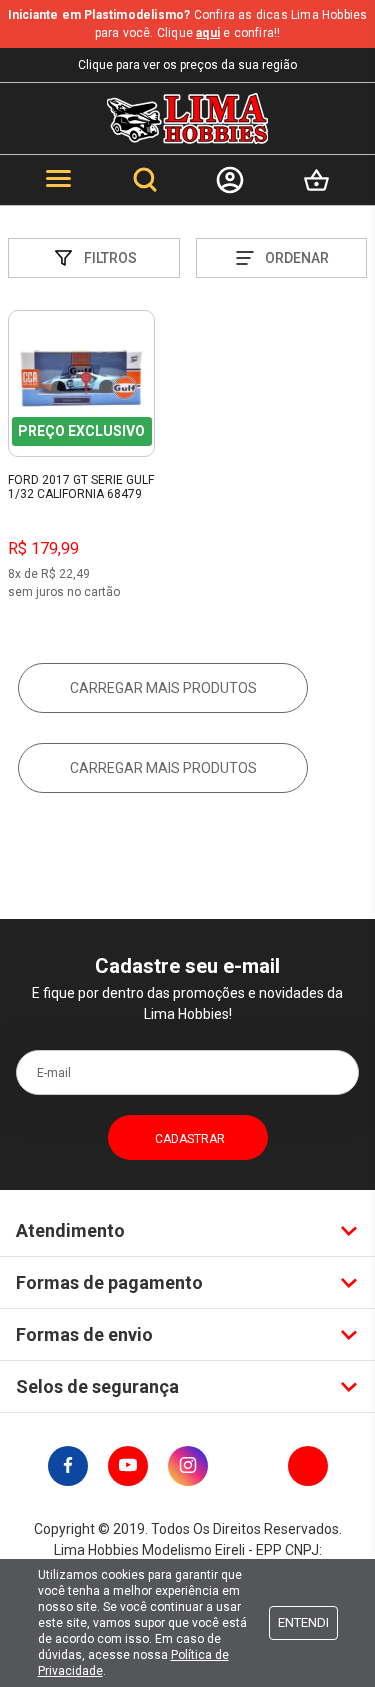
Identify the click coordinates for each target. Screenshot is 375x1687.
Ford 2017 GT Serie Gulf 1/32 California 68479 (81, 487)
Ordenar (297, 258)
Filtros (110, 258)
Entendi (303, 1622)
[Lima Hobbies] (187, 118)
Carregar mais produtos (163, 688)
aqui (208, 33)
